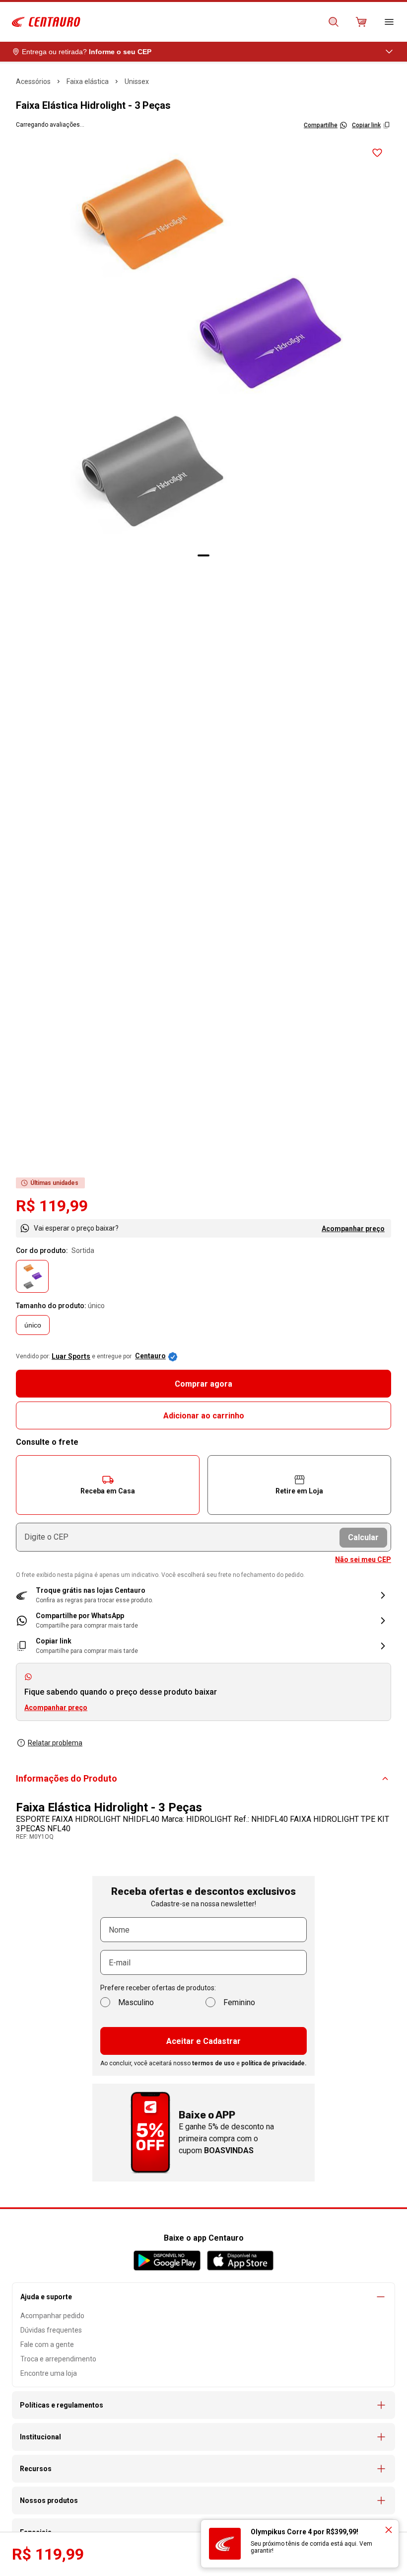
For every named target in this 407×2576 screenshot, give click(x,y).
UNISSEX (137, 81)
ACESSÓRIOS (33, 81)
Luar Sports (71, 1356)
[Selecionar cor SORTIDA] (32, 1276)
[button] (108, 1485)
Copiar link (366, 125)
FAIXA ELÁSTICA (88, 81)
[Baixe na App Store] (240, 2261)
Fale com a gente (47, 2344)
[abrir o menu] (389, 22)
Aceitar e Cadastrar (203, 2041)
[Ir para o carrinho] (361, 22)
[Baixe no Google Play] (167, 2261)
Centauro (150, 1356)
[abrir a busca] (334, 22)
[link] (203, 1620)
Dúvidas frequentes (51, 2330)
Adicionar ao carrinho (204, 1416)
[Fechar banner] (389, 2530)
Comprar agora (203, 1384)
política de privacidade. (274, 2063)
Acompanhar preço (353, 1229)
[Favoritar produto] (377, 153)
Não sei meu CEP (363, 1560)
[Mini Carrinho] (361, 22)
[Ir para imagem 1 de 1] (203, 555)
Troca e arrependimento (58, 2359)
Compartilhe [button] (321, 125)
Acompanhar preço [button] (56, 1708)
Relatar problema (55, 1743)
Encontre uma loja (49, 2373)
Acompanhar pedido (52, 2316)
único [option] (33, 1325)
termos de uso (213, 2063)
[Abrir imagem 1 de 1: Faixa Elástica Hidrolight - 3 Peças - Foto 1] (203, 343)
